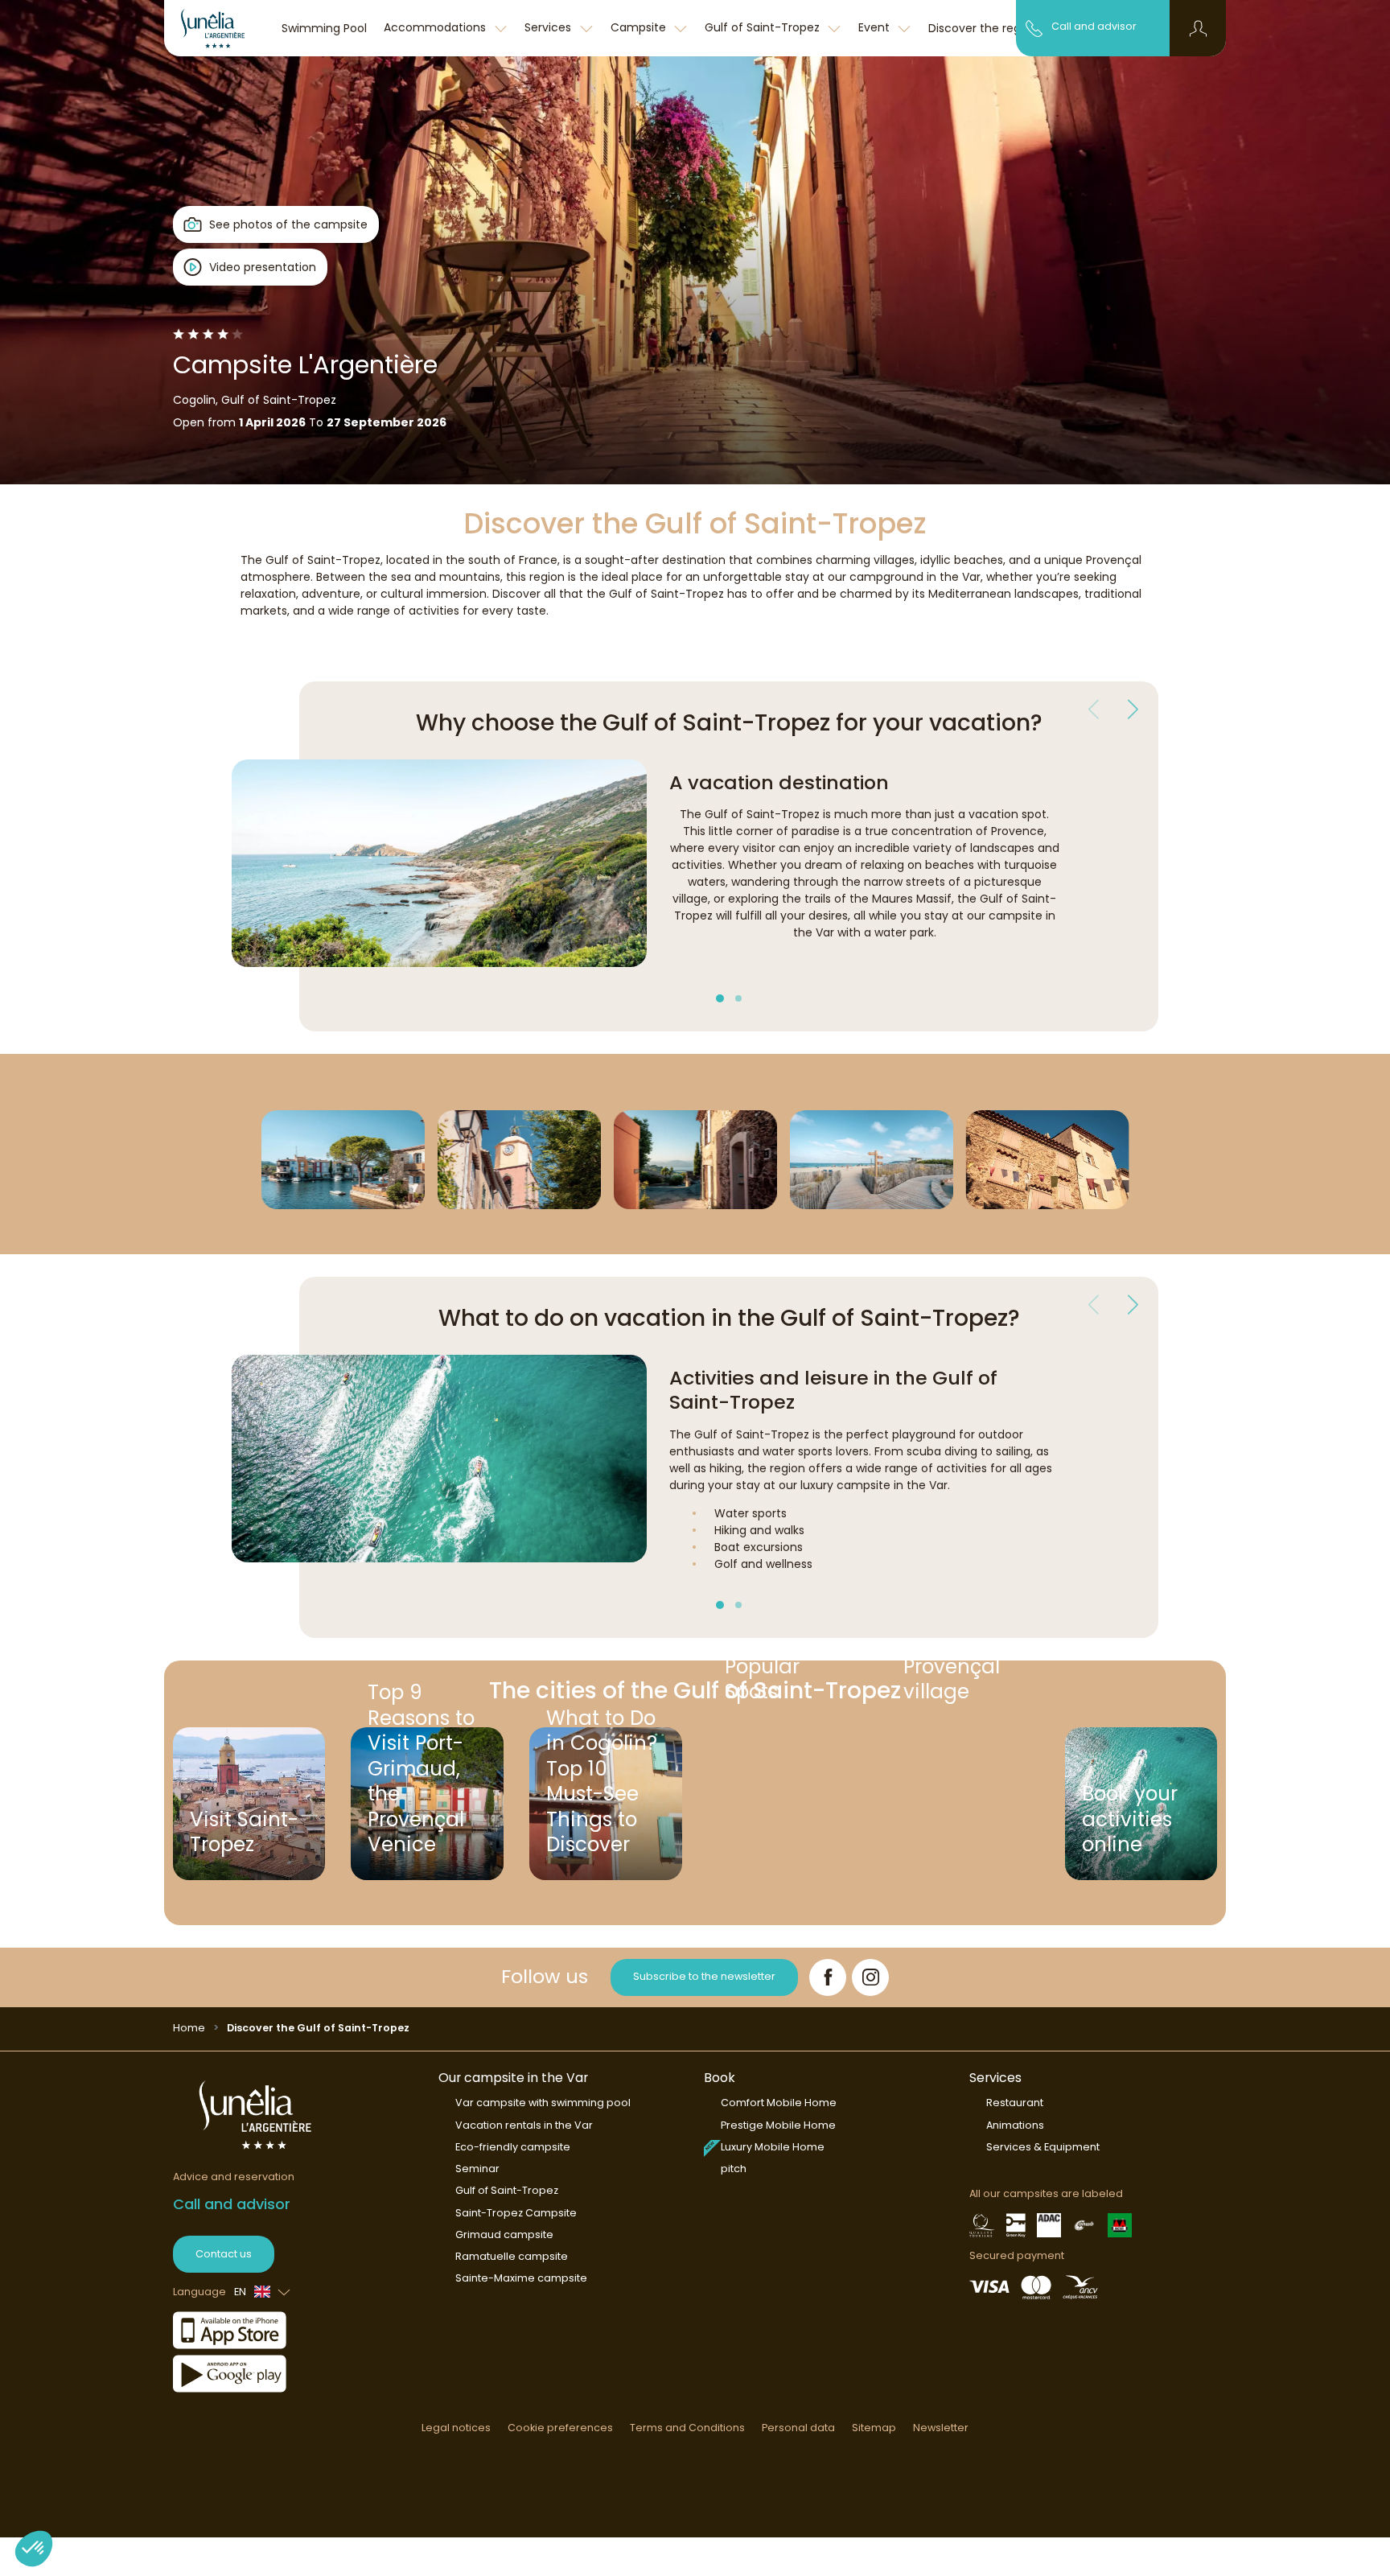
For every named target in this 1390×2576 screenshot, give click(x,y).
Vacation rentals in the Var (524, 2125)
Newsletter (941, 2428)
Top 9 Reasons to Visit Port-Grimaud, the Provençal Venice (421, 1798)
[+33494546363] (1034, 27)
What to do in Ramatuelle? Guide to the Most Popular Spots (787, 1700)
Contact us (224, 2254)
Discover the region (983, 28)
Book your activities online (1130, 1819)
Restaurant (1015, 2103)
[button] (1198, 28)
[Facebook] (828, 1977)
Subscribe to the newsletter (704, 1976)
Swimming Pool (324, 28)
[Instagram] (870, 1977)
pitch (734, 2169)
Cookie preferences (560, 2428)
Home (189, 2028)
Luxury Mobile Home (773, 2147)
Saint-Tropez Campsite (516, 2213)
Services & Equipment (1043, 2147)
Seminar (477, 2169)
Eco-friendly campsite (513, 2147)
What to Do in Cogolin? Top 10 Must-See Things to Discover (602, 1798)
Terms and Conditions (687, 2428)
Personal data (798, 2428)
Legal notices (456, 2428)
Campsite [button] (640, 27)
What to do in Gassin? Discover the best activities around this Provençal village (960, 1700)
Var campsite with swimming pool (543, 2103)
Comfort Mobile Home (779, 2103)
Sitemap (874, 2428)
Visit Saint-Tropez (244, 1832)
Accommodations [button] (436, 27)
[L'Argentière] (219, 28)
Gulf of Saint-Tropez (507, 2190)
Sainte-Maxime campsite (521, 2278)
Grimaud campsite (504, 2234)
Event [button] (876, 27)
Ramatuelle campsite (512, 2256)
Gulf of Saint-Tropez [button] (764, 27)
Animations (1015, 2125)
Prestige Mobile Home (778, 2125)
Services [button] (549, 27)
